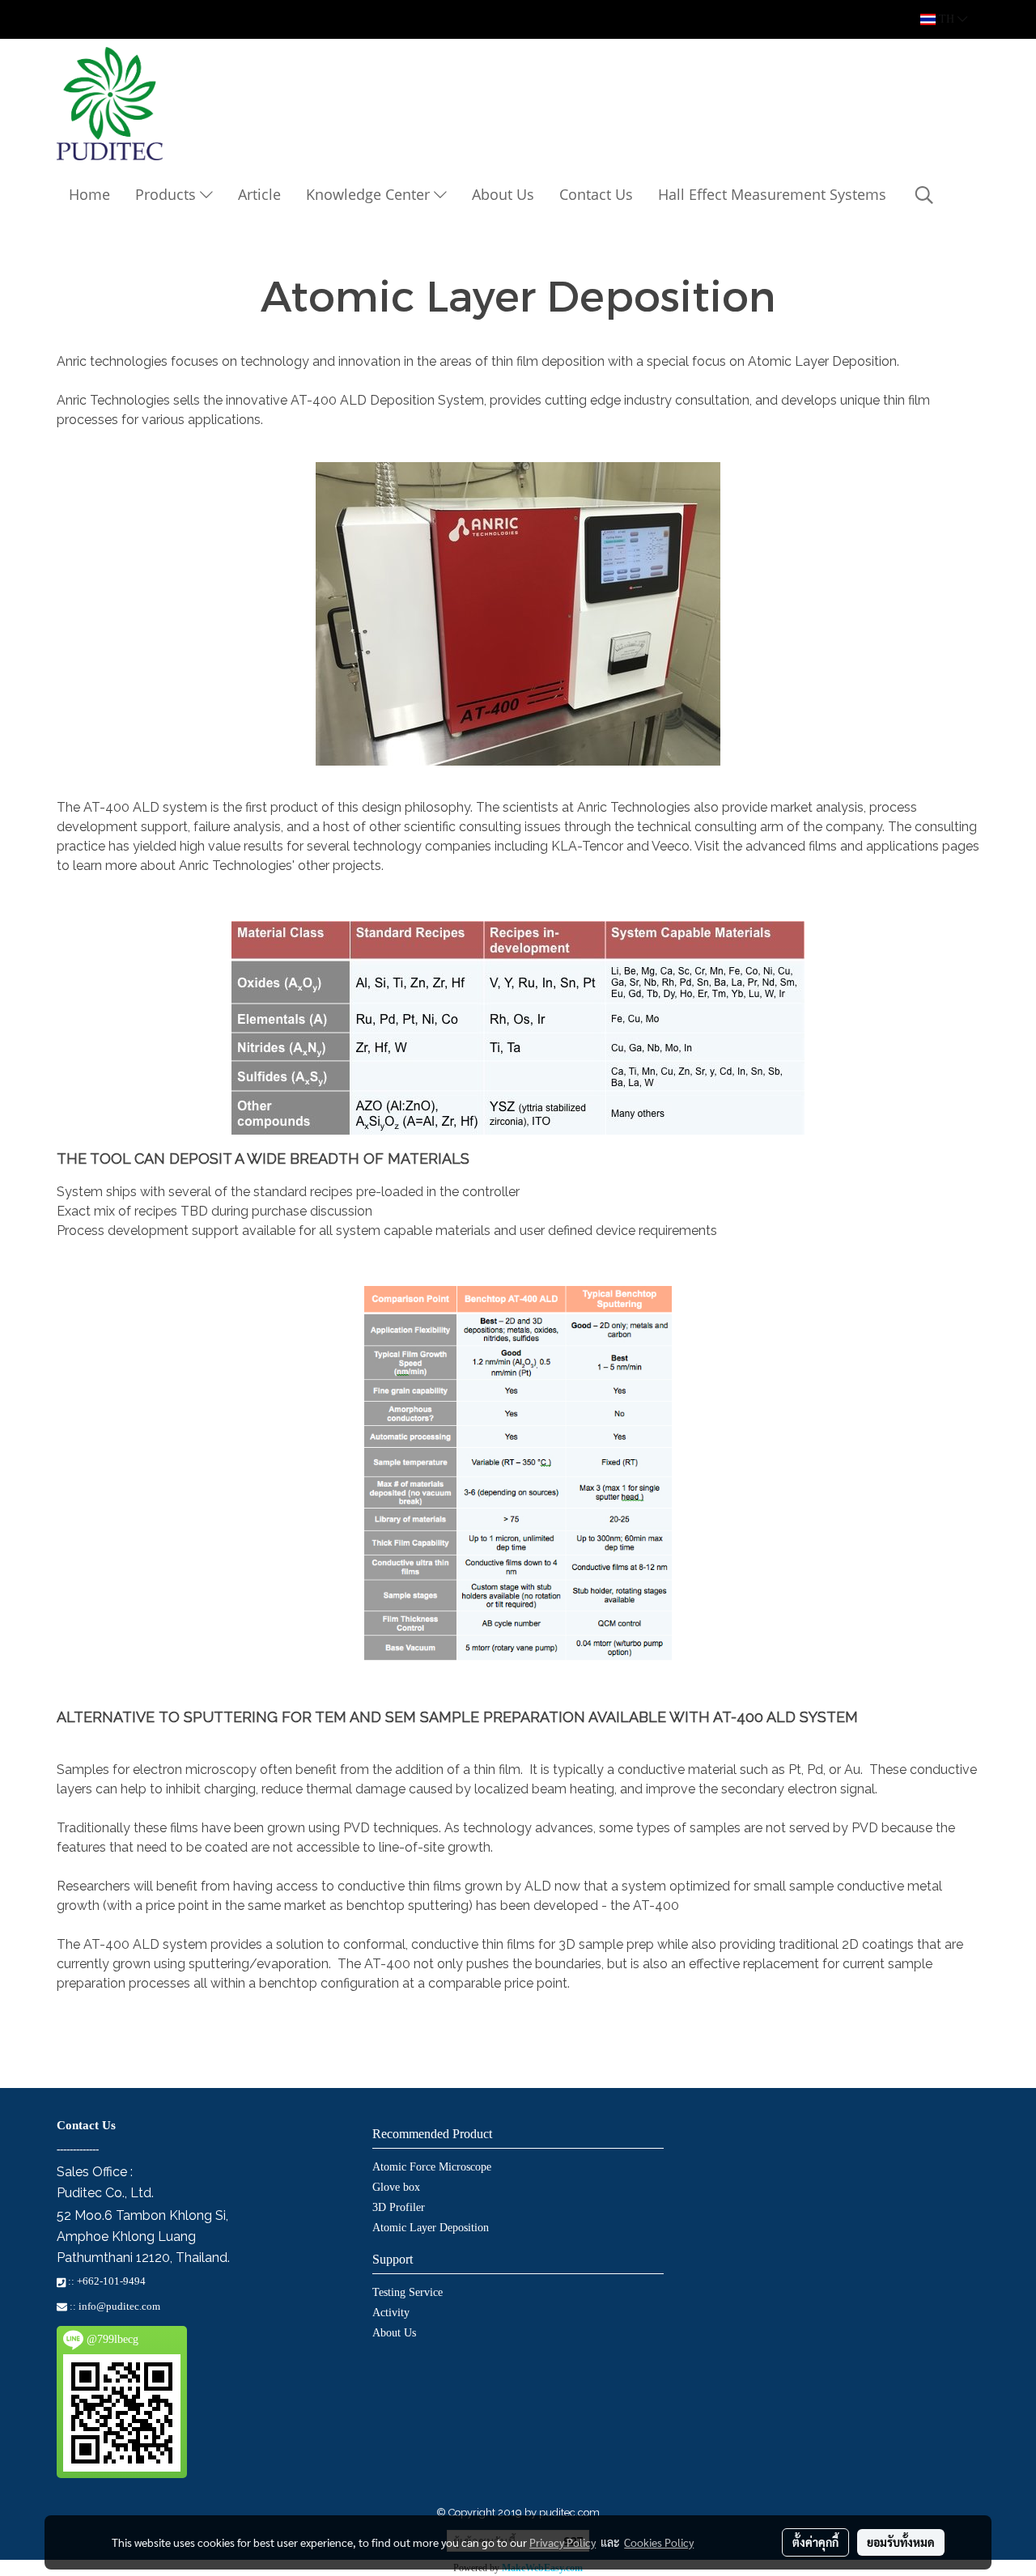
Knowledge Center (370, 194)
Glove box (396, 2187)
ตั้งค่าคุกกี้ (815, 2542)
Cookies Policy (659, 2542)
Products (168, 194)
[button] (924, 195)
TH (947, 19)
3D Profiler (399, 2207)
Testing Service (408, 2292)
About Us (503, 194)
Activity (391, 2313)
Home (89, 194)
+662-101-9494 (111, 2281)
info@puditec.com (119, 2306)
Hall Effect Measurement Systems (772, 194)
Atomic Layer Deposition (431, 2228)
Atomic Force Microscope (432, 2167)
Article (259, 194)
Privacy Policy (563, 2542)
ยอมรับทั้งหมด (901, 2542)
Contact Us (596, 194)
